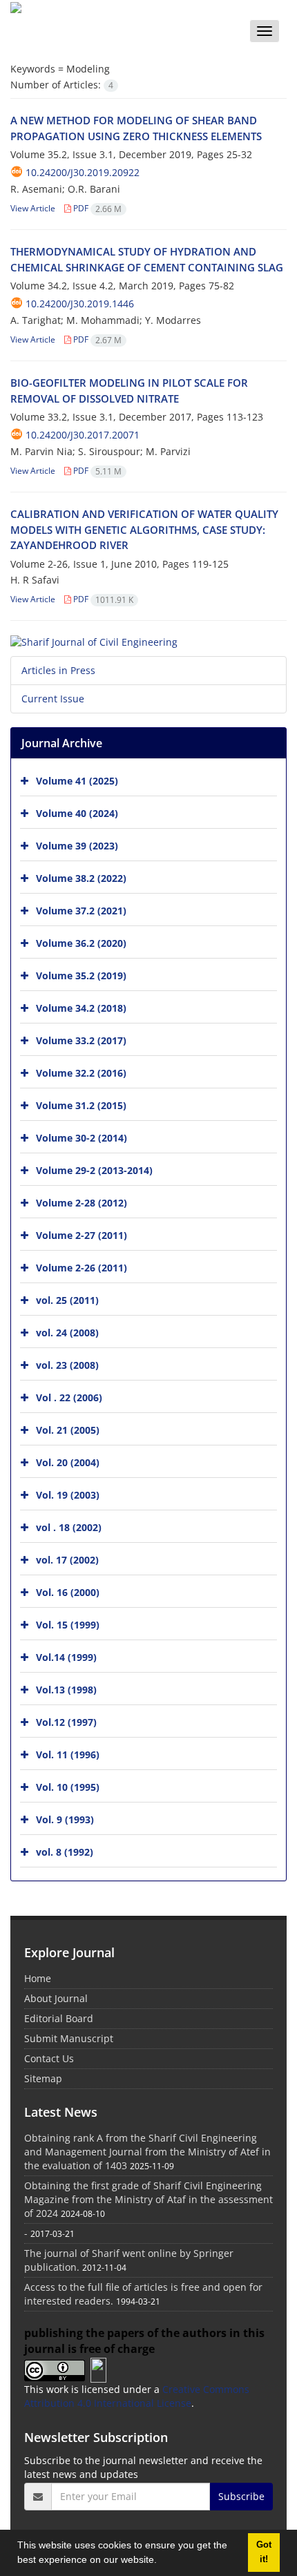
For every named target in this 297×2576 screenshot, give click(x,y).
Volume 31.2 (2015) (81, 1105)
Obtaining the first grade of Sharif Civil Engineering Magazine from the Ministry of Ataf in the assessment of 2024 (148, 2199)
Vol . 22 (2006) (69, 1397)
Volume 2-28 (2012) (82, 1203)
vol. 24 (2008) (67, 1333)
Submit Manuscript (69, 2038)
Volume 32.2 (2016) (81, 1073)
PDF (96, 208)
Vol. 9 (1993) (65, 1819)
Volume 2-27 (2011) (82, 1235)
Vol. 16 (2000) (68, 1592)
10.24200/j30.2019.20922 (83, 172)
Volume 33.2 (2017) (81, 1040)
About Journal (56, 1998)
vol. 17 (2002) (67, 1560)
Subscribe (241, 2496)
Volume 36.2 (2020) (81, 943)
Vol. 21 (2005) (68, 1430)
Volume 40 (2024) (77, 813)
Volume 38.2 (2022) (81, 878)
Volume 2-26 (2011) (82, 1268)
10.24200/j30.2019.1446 (80, 304)
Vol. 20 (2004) (68, 1462)
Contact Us (49, 2058)
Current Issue (53, 699)
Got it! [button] (264, 2552)
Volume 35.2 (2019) (81, 975)
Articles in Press (58, 670)
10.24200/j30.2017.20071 (83, 435)
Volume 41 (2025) (77, 781)
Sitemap (43, 2078)
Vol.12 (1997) (66, 1722)
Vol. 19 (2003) (68, 1495)
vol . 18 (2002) (69, 1527)
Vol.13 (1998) (66, 1690)
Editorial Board (59, 2018)
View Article (33, 208)
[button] (162, 2561)
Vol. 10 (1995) (68, 1787)
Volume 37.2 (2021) (81, 911)
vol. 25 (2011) (67, 1300)
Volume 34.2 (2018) (81, 1008)
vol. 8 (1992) (65, 1852)
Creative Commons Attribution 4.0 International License (137, 2396)
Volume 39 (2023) (77, 846)
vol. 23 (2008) (67, 1365)
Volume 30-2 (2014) (82, 1138)
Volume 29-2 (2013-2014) (94, 1170)
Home (38, 1978)
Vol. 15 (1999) (68, 1625)
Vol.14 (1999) (66, 1657)
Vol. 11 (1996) (68, 1755)
